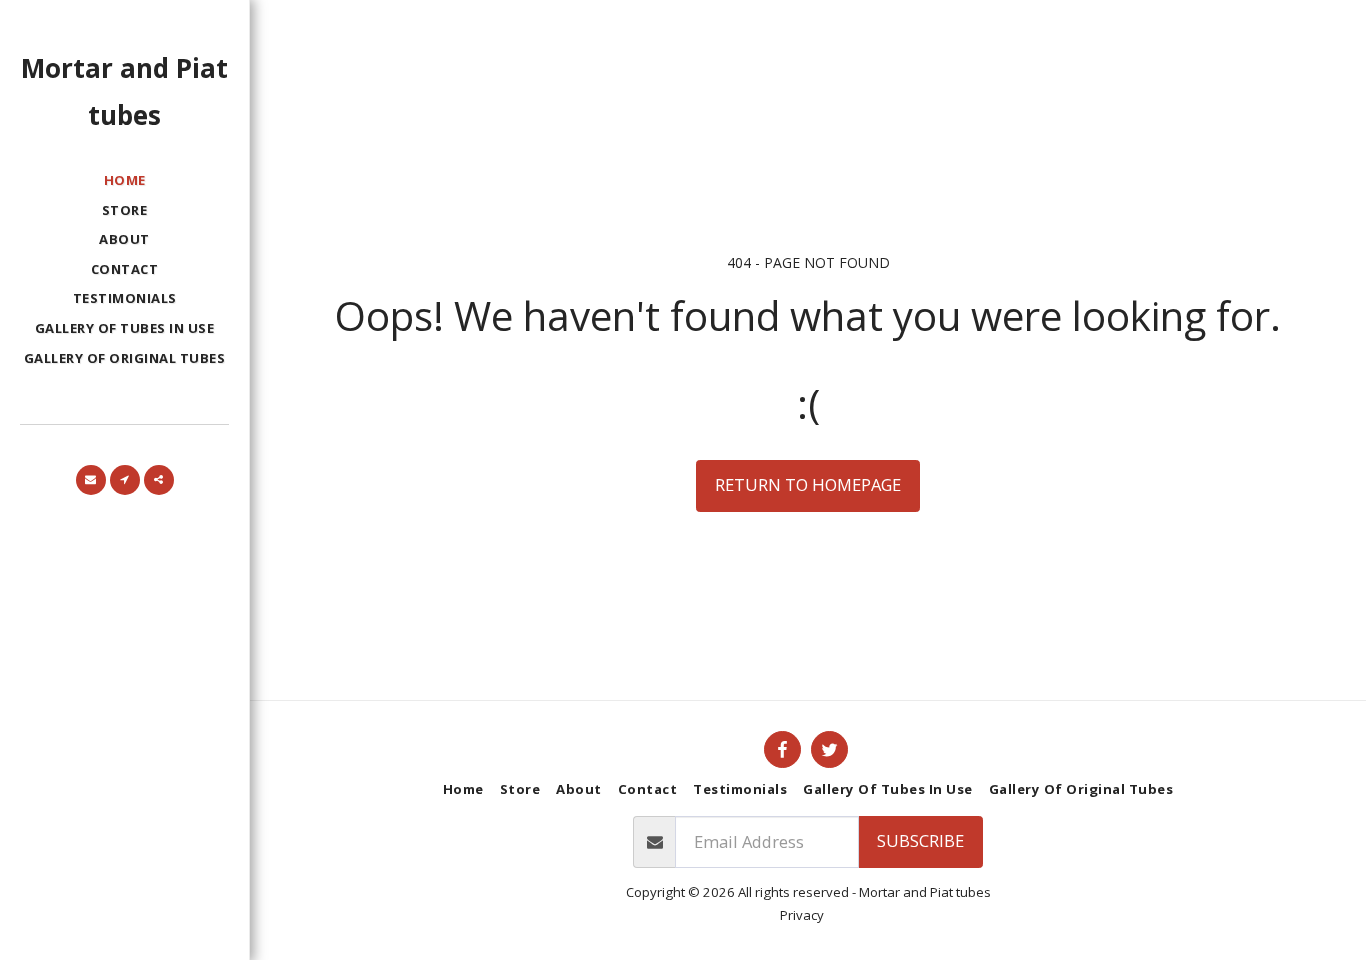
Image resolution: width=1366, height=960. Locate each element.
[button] (91, 480)
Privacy (802, 915)
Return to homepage (808, 484)
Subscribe (920, 840)
